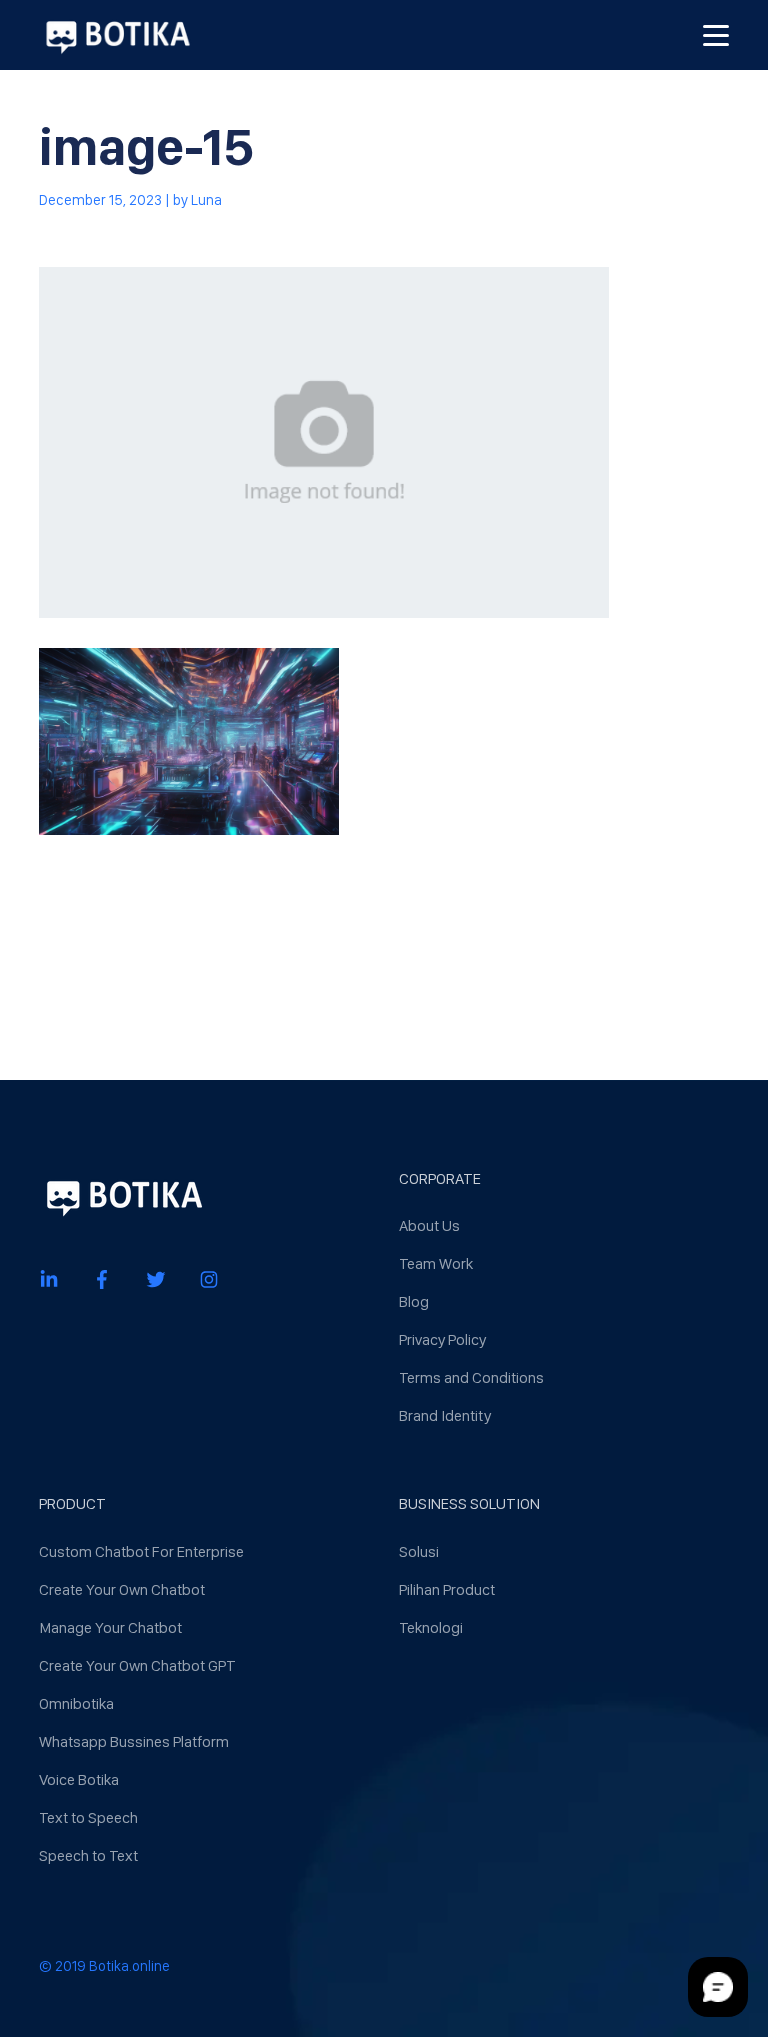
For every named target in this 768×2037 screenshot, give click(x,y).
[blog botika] (117, 35)
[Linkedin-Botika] (49, 1278)
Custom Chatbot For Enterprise (141, 1551)
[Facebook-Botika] (102, 1278)
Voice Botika (79, 1779)
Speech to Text (88, 1855)
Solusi (419, 1551)
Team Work (436, 1263)
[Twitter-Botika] (156, 1278)
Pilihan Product (447, 1589)
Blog (414, 1301)
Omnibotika (76, 1703)
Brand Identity (445, 1415)
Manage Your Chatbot (110, 1627)
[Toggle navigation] (716, 35)
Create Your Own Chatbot (122, 1589)
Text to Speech (88, 1817)
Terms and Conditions (471, 1377)
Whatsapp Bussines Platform (134, 1741)
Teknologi (431, 1627)
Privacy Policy (442, 1339)
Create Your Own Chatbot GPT (137, 1665)
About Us (429, 1225)
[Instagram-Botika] (209, 1278)
